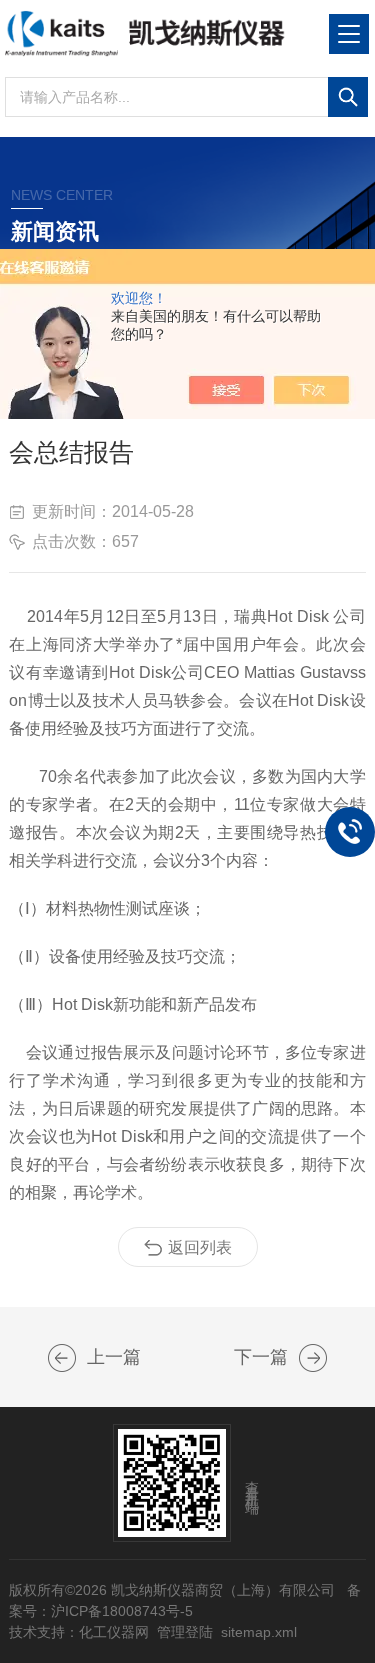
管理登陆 (185, 1632)
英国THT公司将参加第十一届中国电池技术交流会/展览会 (62, 1358)
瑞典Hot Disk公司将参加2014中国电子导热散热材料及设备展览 (313, 1358)
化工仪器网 (114, 1632)
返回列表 (200, 1247)
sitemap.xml (259, 1632)
